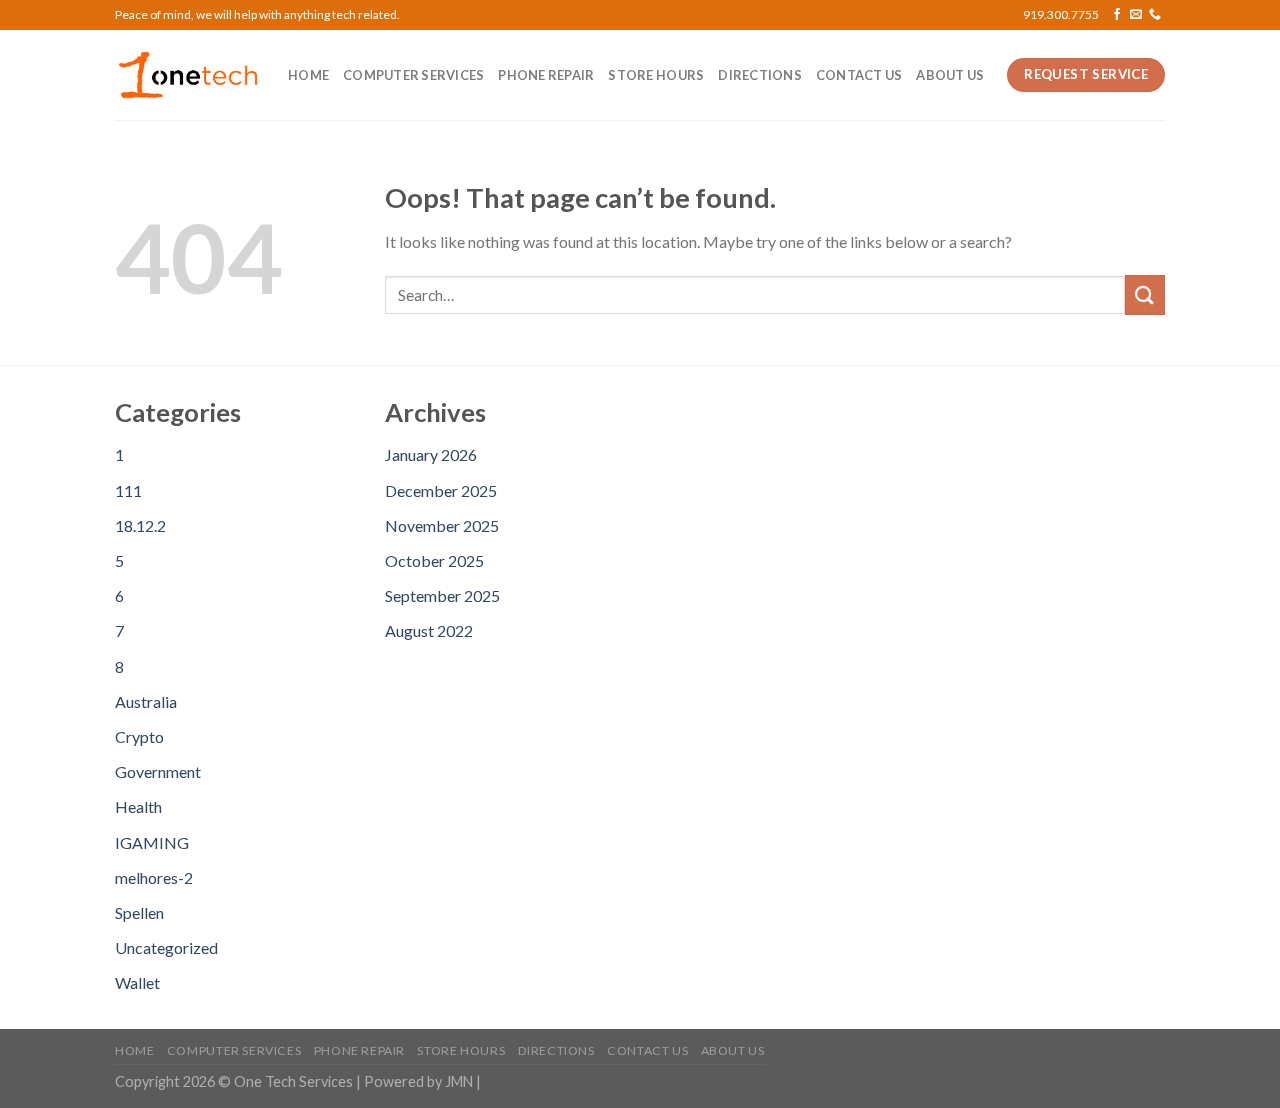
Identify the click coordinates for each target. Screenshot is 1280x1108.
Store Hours (656, 75)
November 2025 (442, 525)
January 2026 (431, 454)
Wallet (137, 982)
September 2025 (442, 595)
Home (308, 75)
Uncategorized (166, 947)
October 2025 (434, 560)
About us (950, 75)
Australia (146, 701)
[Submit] (1145, 294)
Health (138, 806)
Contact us (859, 75)
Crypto (139, 736)
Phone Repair (546, 75)
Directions (760, 75)
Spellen (139, 912)
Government (158, 771)
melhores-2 (154, 877)
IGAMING (152, 842)
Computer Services (413, 75)
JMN (459, 1081)
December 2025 (441, 490)
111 (128, 490)
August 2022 (429, 630)
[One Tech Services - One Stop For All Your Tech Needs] (186, 75)
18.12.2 (140, 525)
